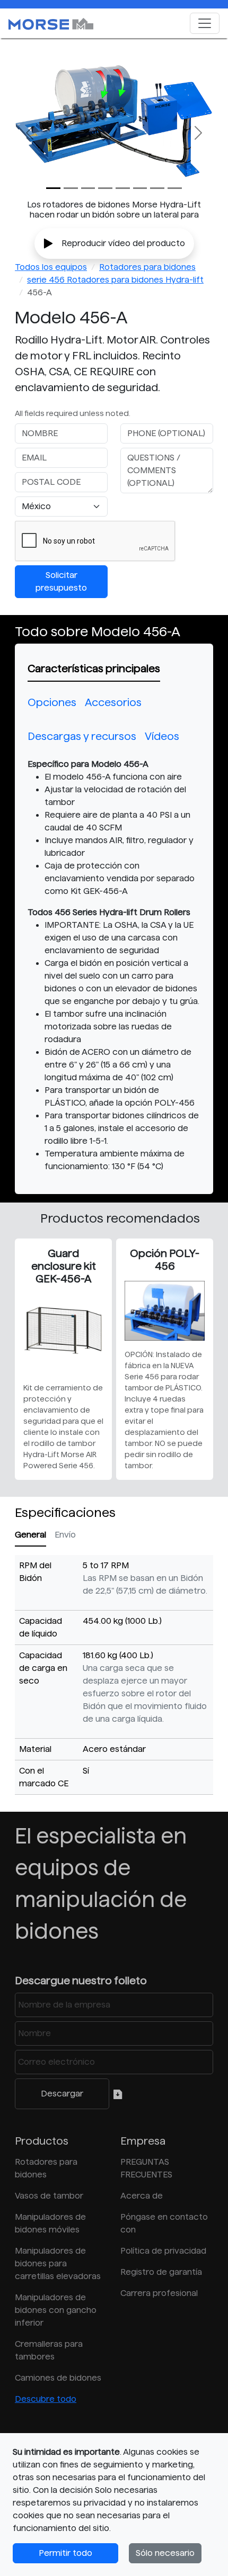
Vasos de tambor (49, 2196)
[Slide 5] (140, 188)
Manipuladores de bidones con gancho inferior (56, 2310)
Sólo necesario (165, 2553)
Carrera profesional (159, 2293)
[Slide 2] (88, 188)
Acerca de (142, 2196)
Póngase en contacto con (164, 2223)
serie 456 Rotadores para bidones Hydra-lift (115, 280)
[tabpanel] (114, 965)
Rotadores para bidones (147, 267)
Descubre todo (46, 2399)
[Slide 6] (157, 188)
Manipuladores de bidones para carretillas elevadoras (58, 2263)
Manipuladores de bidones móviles (50, 2223)
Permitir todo (65, 2553)
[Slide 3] (105, 188)
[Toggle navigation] (205, 23)
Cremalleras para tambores (49, 2350)
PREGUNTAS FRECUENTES (146, 2168)
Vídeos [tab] (162, 736)
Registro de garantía (161, 2272)
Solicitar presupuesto (61, 581)
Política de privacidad (163, 2251)
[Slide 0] (53, 188)
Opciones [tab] (52, 702)
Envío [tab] (65, 1535)
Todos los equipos (51, 267)
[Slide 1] (71, 188)
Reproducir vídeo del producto (123, 243)
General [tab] (30, 1535)
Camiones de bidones (58, 2378)
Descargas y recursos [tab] (82, 736)
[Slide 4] (123, 188)
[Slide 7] (175, 188)
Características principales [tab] (94, 668)
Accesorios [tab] (113, 702)
